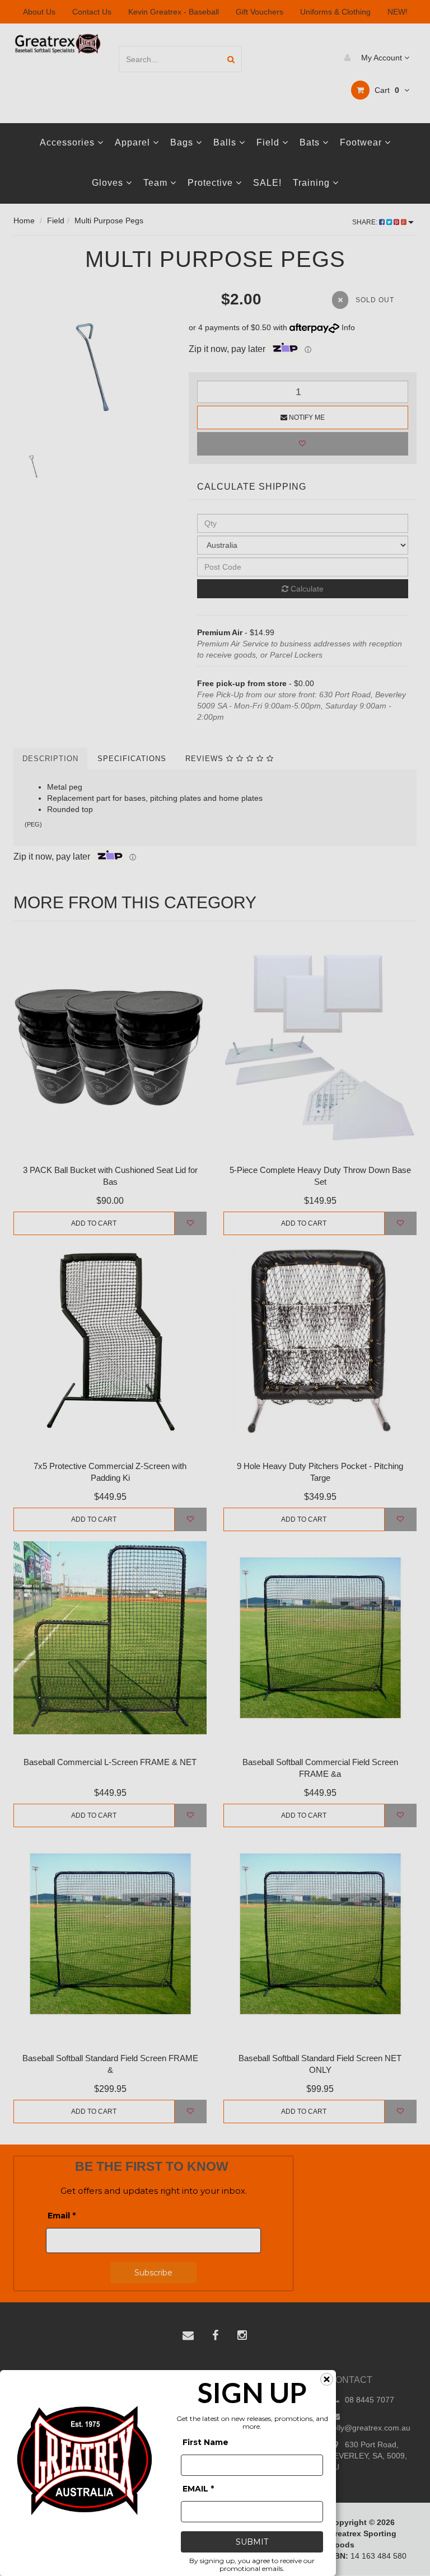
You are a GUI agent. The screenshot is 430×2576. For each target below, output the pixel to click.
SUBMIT (252, 2542)
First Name (205, 2442)
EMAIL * (198, 2489)
